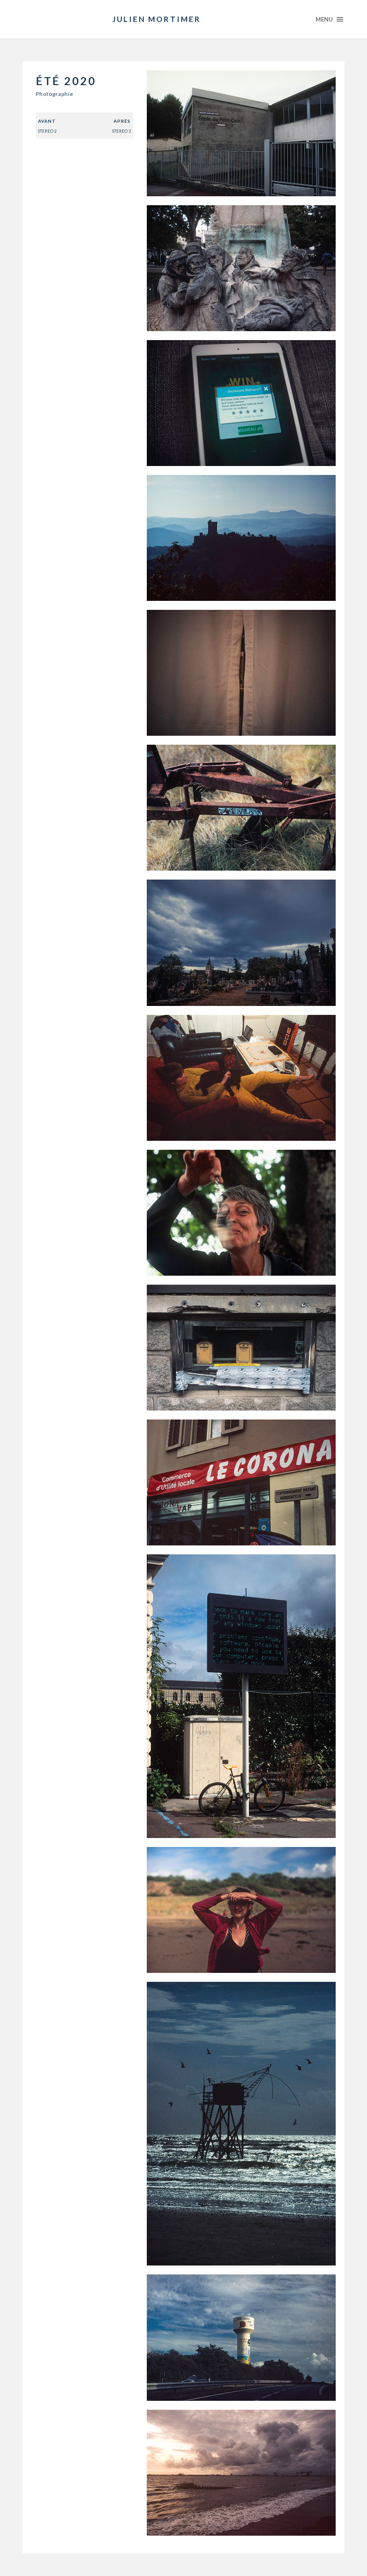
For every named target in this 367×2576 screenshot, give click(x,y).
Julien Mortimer (157, 19)
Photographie (55, 94)
